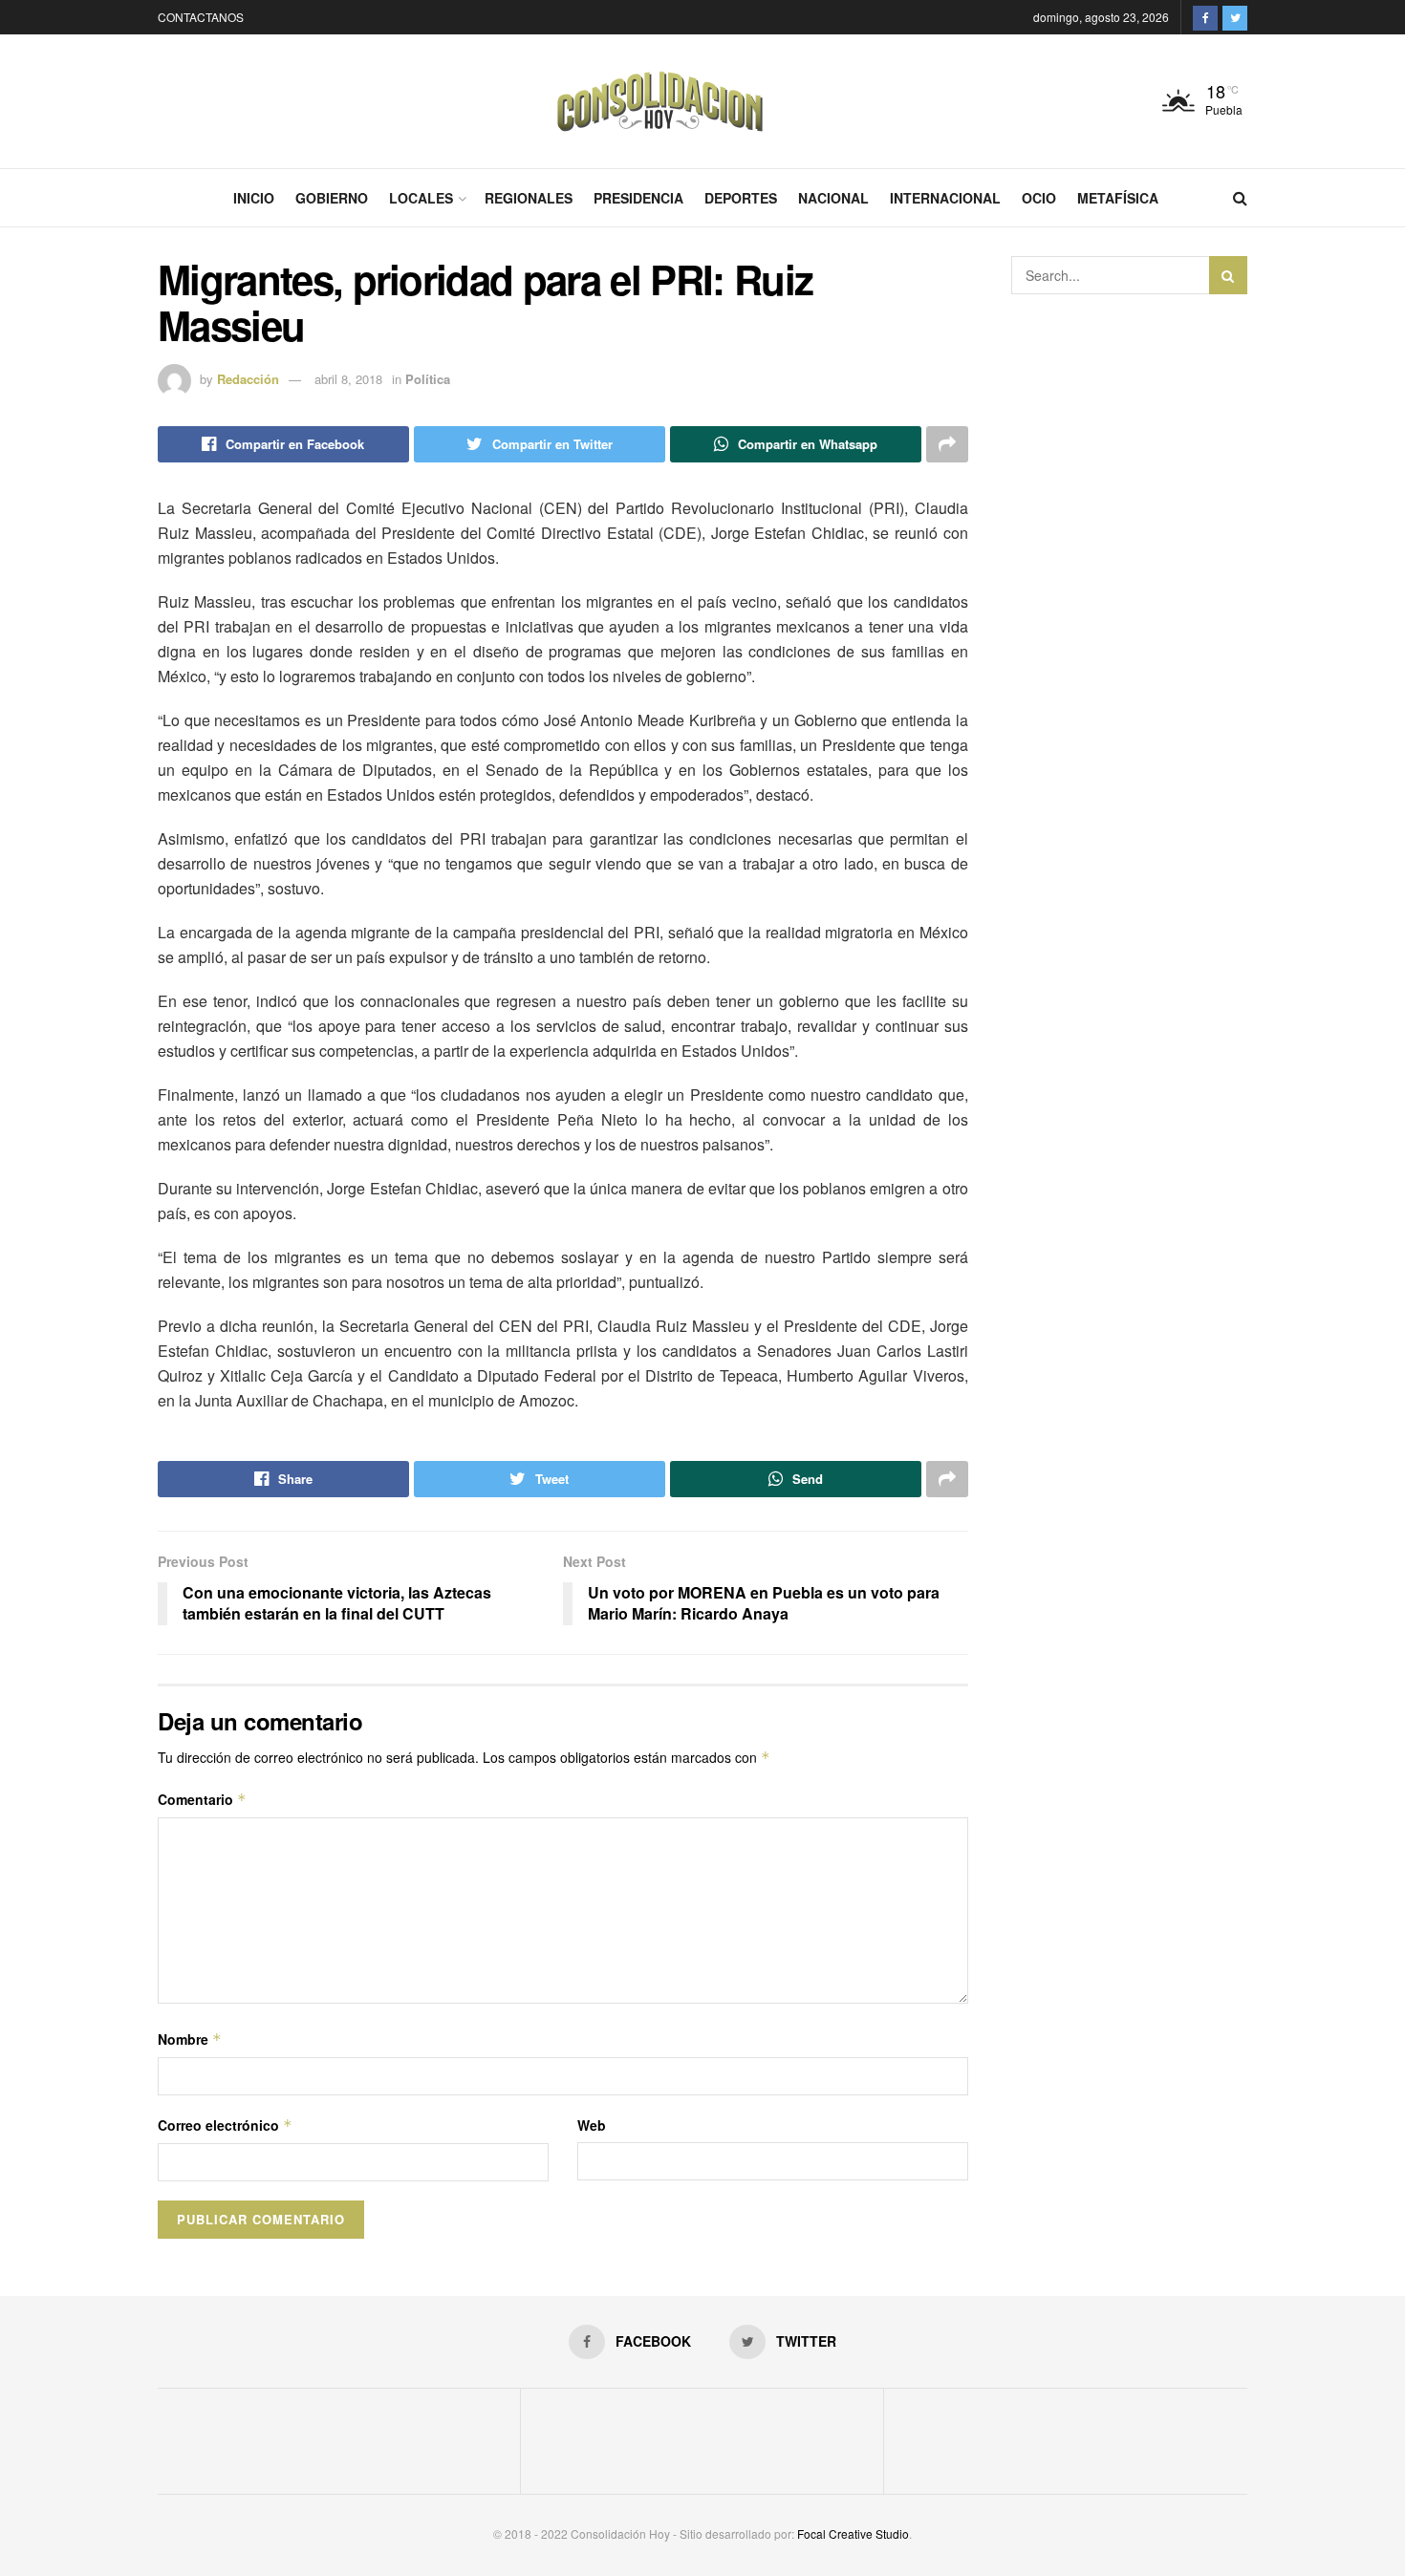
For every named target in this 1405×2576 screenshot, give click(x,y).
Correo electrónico (225, 2125)
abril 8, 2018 (348, 379)
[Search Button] (1228, 275)
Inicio (254, 198)
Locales (421, 198)
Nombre (190, 2039)
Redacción (248, 379)
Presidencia (638, 198)
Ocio (1039, 198)
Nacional (833, 198)
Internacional (945, 198)
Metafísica (1118, 198)
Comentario (202, 1799)
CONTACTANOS (201, 17)
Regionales (529, 198)
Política (428, 379)
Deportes (741, 198)
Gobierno (332, 198)
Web (592, 2125)
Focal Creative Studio (853, 2533)
